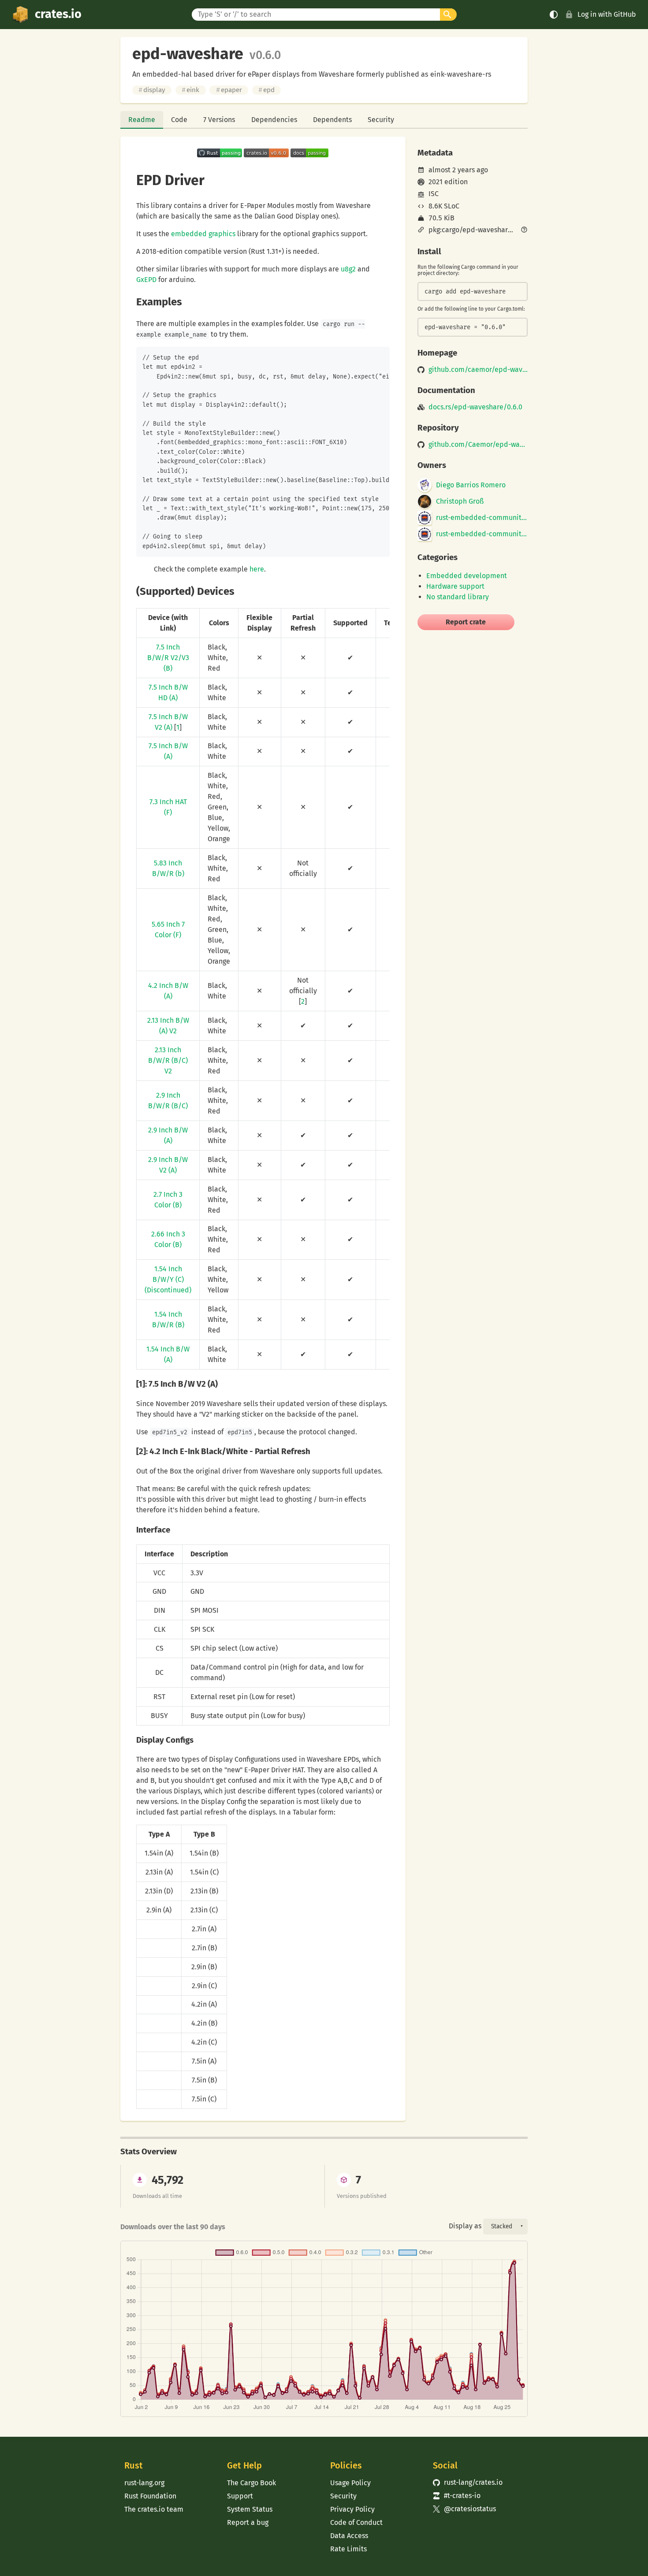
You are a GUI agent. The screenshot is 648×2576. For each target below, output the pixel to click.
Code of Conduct (356, 2522)
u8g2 (348, 269)
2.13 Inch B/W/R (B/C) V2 (168, 1060)
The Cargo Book (251, 2483)
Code (179, 120)
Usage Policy (350, 2483)
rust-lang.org (144, 2483)
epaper (229, 90)
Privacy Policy (352, 2509)
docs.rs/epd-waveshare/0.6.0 (475, 407)
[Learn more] (524, 230)
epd (266, 90)
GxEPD (146, 280)
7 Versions (219, 120)
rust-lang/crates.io (468, 2482)
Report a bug (248, 2522)
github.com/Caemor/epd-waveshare (478, 445)
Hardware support (455, 586)
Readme (142, 120)
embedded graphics (203, 234)
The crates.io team (154, 2509)
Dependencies (274, 120)
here (257, 569)
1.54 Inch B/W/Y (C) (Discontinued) (168, 1279)
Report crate (466, 622)
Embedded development (467, 576)
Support (240, 2496)
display (152, 90)
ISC (434, 194)
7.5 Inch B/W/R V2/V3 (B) (168, 658)
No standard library (458, 597)
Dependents (332, 120)
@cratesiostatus (464, 2509)
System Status (250, 2509)
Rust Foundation (150, 2496)
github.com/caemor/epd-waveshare (478, 370)
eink (190, 90)
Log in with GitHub (607, 14)
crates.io (58, 14)
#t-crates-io (457, 2496)
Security (381, 120)
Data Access (349, 2536)
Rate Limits (348, 2549)
